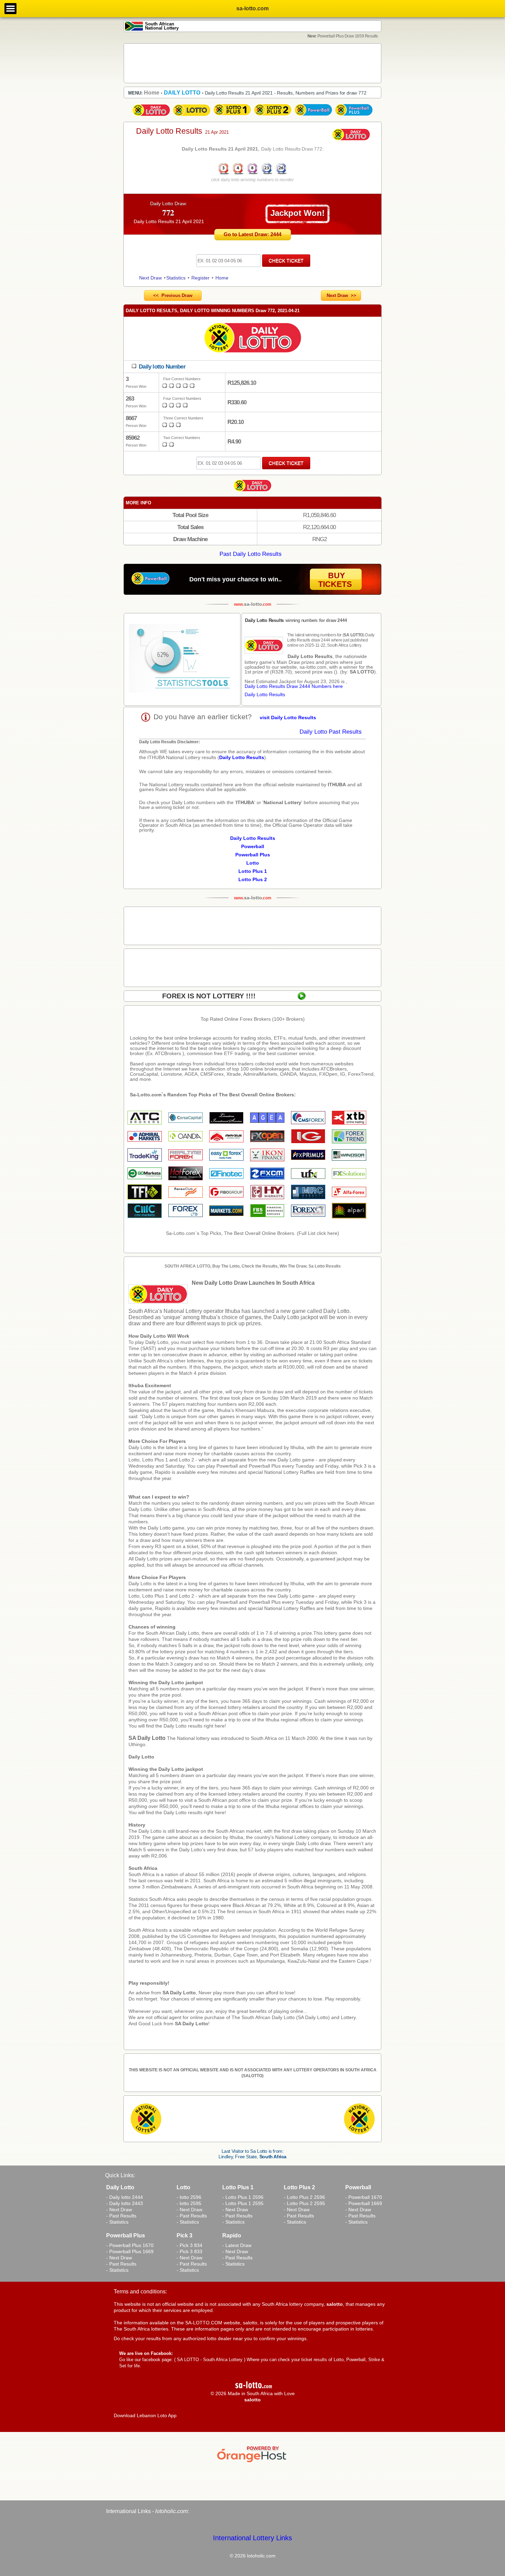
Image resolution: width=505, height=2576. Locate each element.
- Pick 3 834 (189, 2245)
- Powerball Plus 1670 (130, 2245)
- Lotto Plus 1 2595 (243, 2203)
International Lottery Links (252, 2538)
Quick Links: (120, 2175)
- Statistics (117, 2222)
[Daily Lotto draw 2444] (151, 116)
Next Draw (150, 278)
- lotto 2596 (189, 2197)
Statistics (176, 278)
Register (200, 278)
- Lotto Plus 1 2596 (243, 2197)
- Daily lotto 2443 (125, 2203)
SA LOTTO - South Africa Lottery (210, 2360)
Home (222, 278)
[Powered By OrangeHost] (252, 2462)
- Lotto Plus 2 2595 (304, 2203)
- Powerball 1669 (364, 2203)
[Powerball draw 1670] (313, 116)
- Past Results (121, 2216)
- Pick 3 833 (189, 2251)
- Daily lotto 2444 (125, 2197)
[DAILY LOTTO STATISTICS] (182, 659)
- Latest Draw (237, 2245)
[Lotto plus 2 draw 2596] (273, 116)
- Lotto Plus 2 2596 (304, 2197)
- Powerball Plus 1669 (130, 2251)
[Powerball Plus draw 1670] (354, 116)
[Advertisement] (252, 63)
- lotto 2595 (189, 2203)
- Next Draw (119, 2210)
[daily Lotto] (252, 339)
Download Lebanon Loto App (145, 2415)
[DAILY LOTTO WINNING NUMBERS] (252, 174)
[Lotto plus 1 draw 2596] (232, 116)
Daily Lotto (141, 1757)
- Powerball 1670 (364, 2197)
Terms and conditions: (140, 2292)
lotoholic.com (171, 2511)
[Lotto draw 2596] (192, 116)
